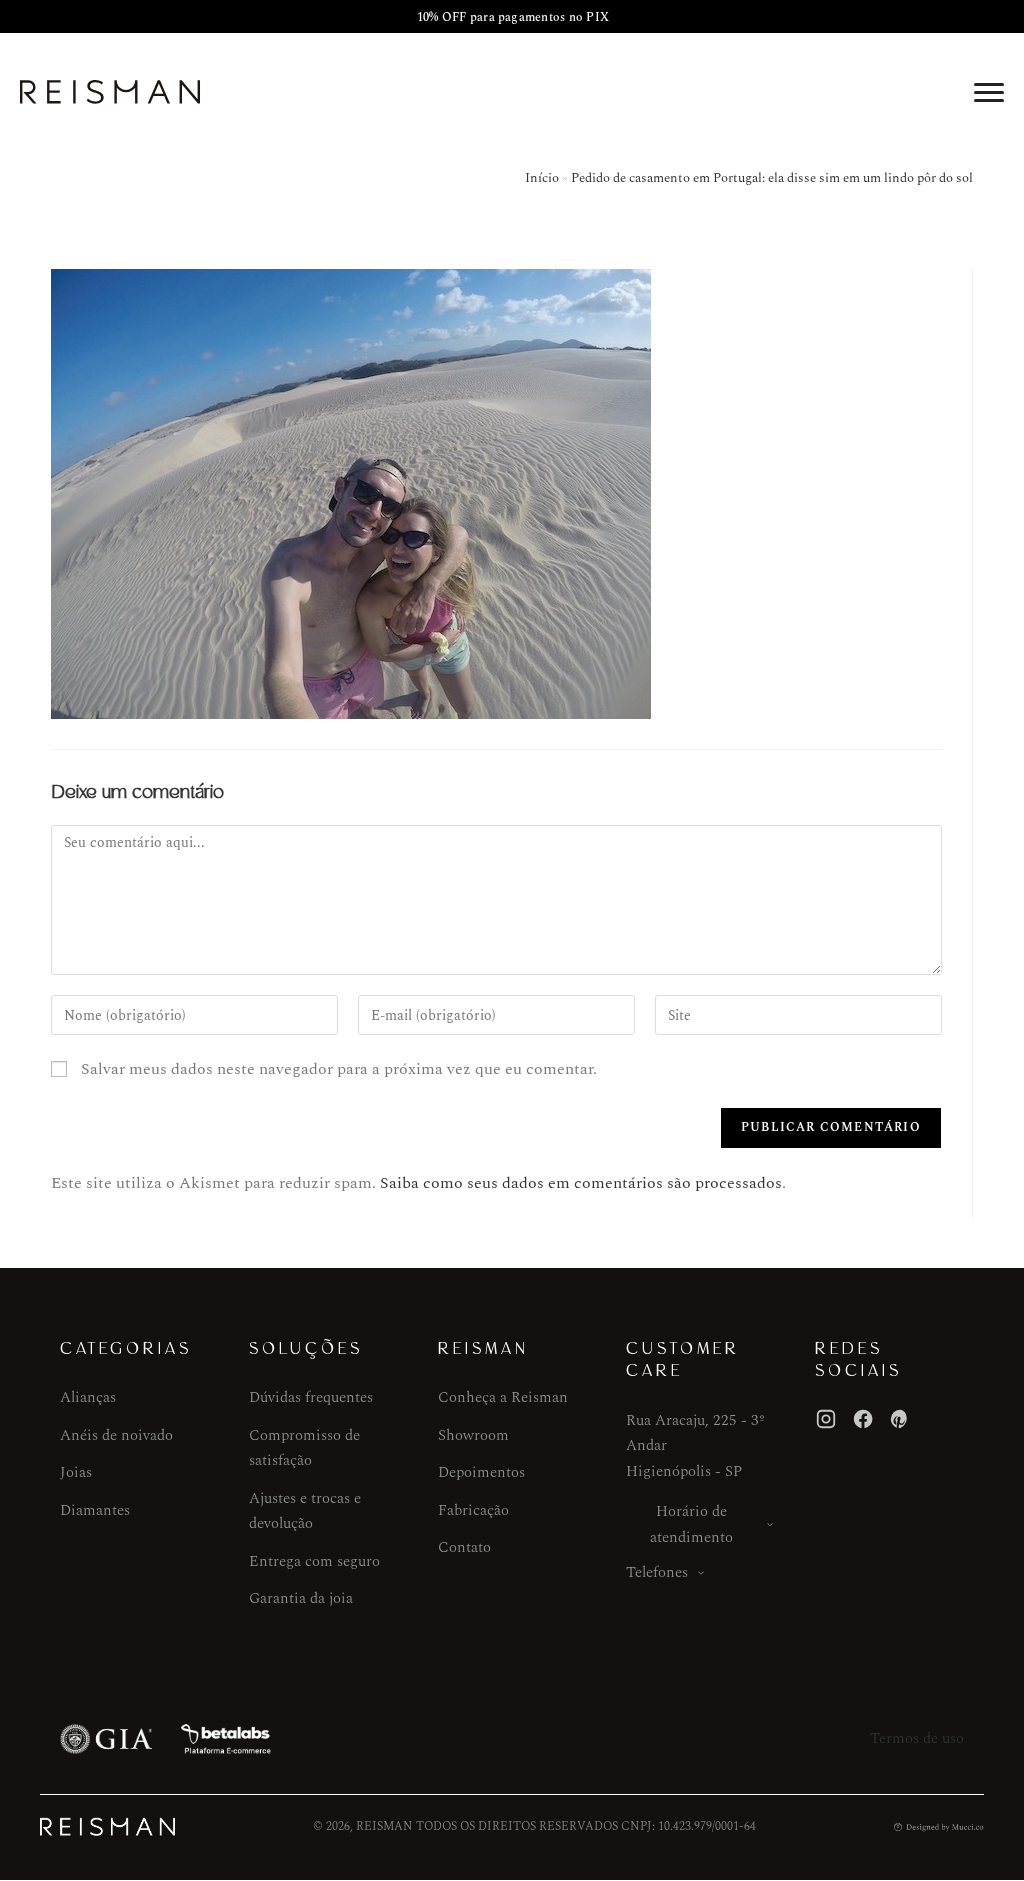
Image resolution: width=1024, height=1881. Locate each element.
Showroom (473, 1435)
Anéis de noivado (116, 1435)
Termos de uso (917, 1738)
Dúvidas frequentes (311, 1397)
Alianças (88, 1397)
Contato (464, 1547)
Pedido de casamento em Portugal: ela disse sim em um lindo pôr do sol (772, 178)
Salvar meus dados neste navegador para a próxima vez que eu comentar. (339, 1069)
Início (542, 178)
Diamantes (95, 1510)
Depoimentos (481, 1472)
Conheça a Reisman (503, 1397)
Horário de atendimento (691, 1524)
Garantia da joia (301, 1598)
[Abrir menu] (989, 92)
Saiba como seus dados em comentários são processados (581, 1183)
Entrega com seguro (314, 1561)
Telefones (657, 1572)
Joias (76, 1472)
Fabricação (473, 1510)
